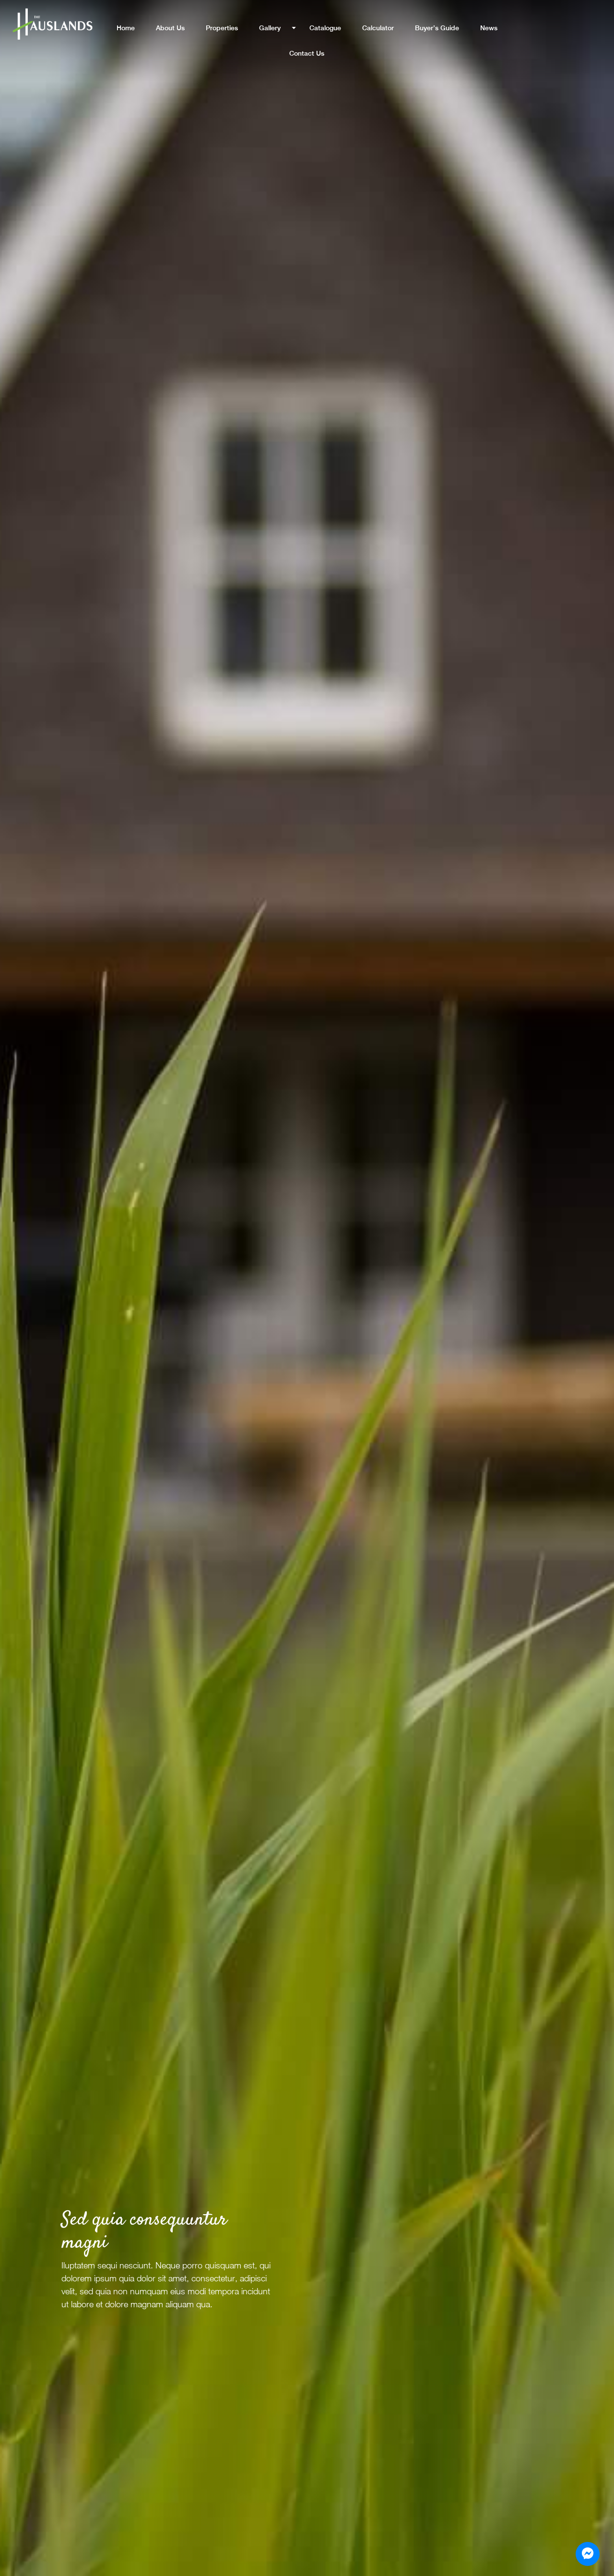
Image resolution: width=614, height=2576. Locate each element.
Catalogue (325, 28)
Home (126, 28)
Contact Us (307, 53)
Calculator (378, 28)
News (489, 28)
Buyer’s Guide (437, 28)
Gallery (270, 28)
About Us (170, 28)
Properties (222, 28)
